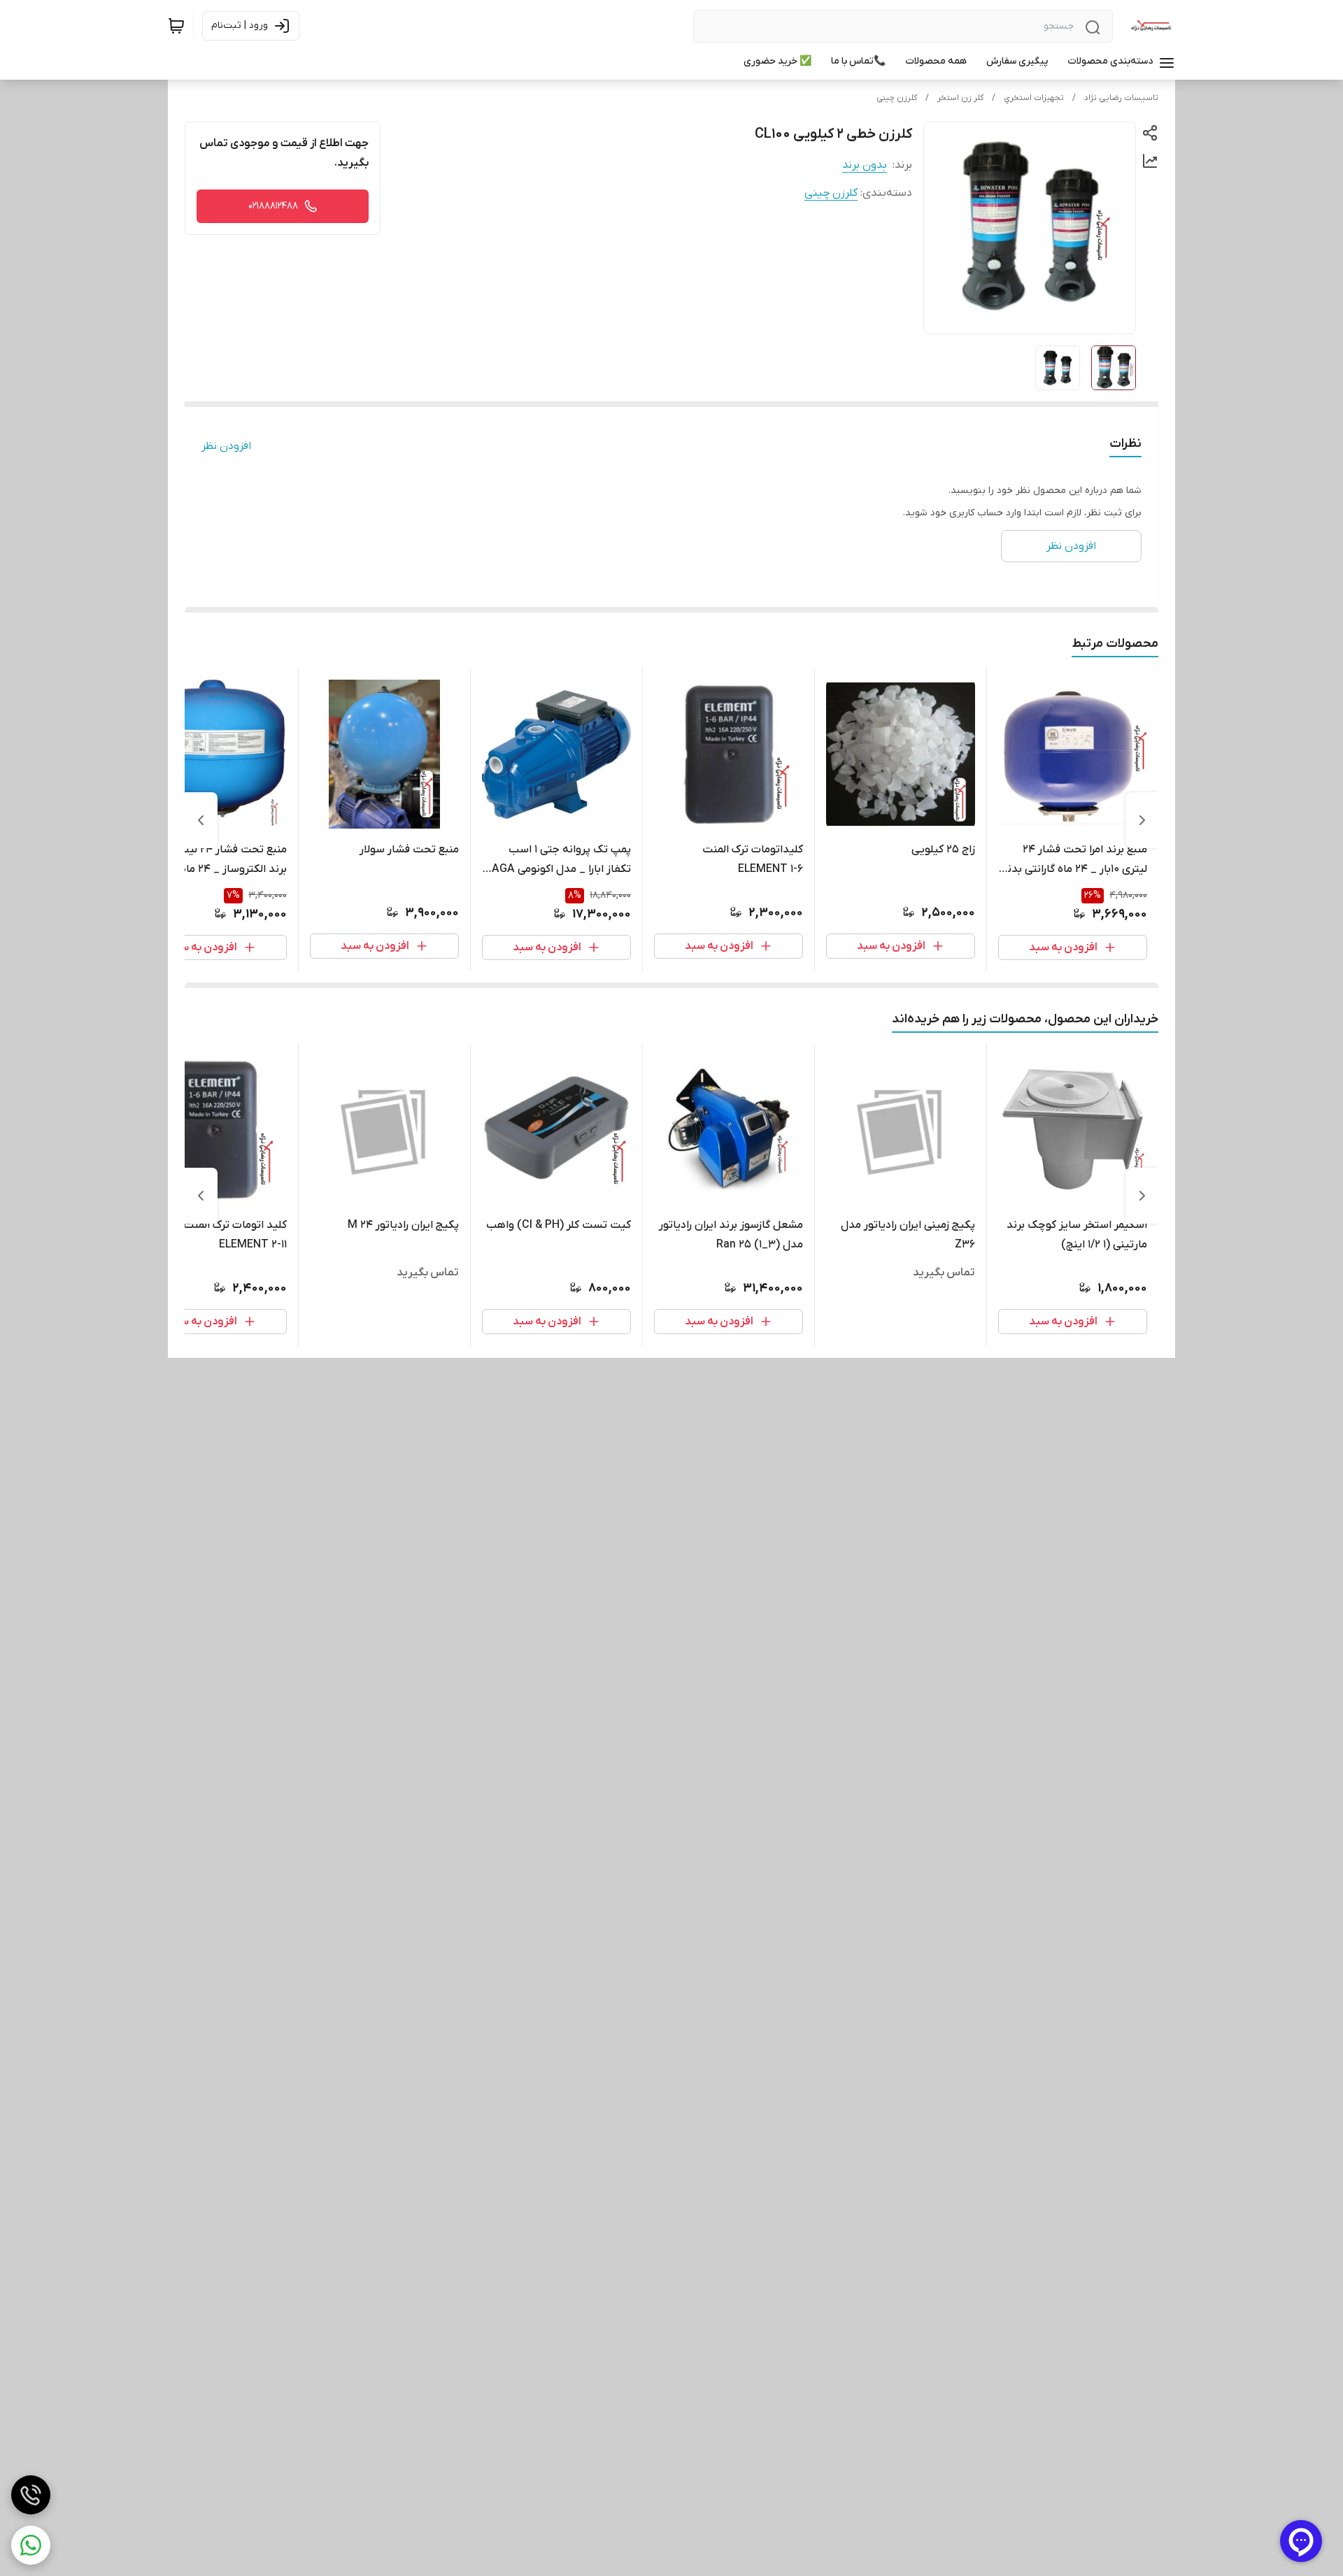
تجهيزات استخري (1034, 98)
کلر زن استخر (960, 98)
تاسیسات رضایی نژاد (1121, 98)
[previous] (1142, 820)
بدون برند (865, 165)
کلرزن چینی (897, 98)
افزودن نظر (226, 446)
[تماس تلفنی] (31, 2495)
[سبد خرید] (176, 26)
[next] (201, 820)
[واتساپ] (31, 2545)
